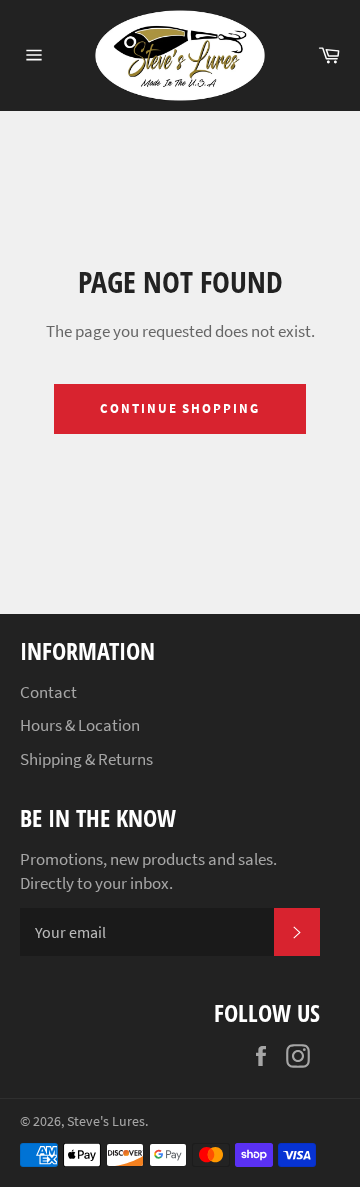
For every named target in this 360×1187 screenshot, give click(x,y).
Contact (48, 692)
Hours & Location (80, 725)
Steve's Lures (106, 1121)
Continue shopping (180, 408)
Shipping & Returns (86, 759)
